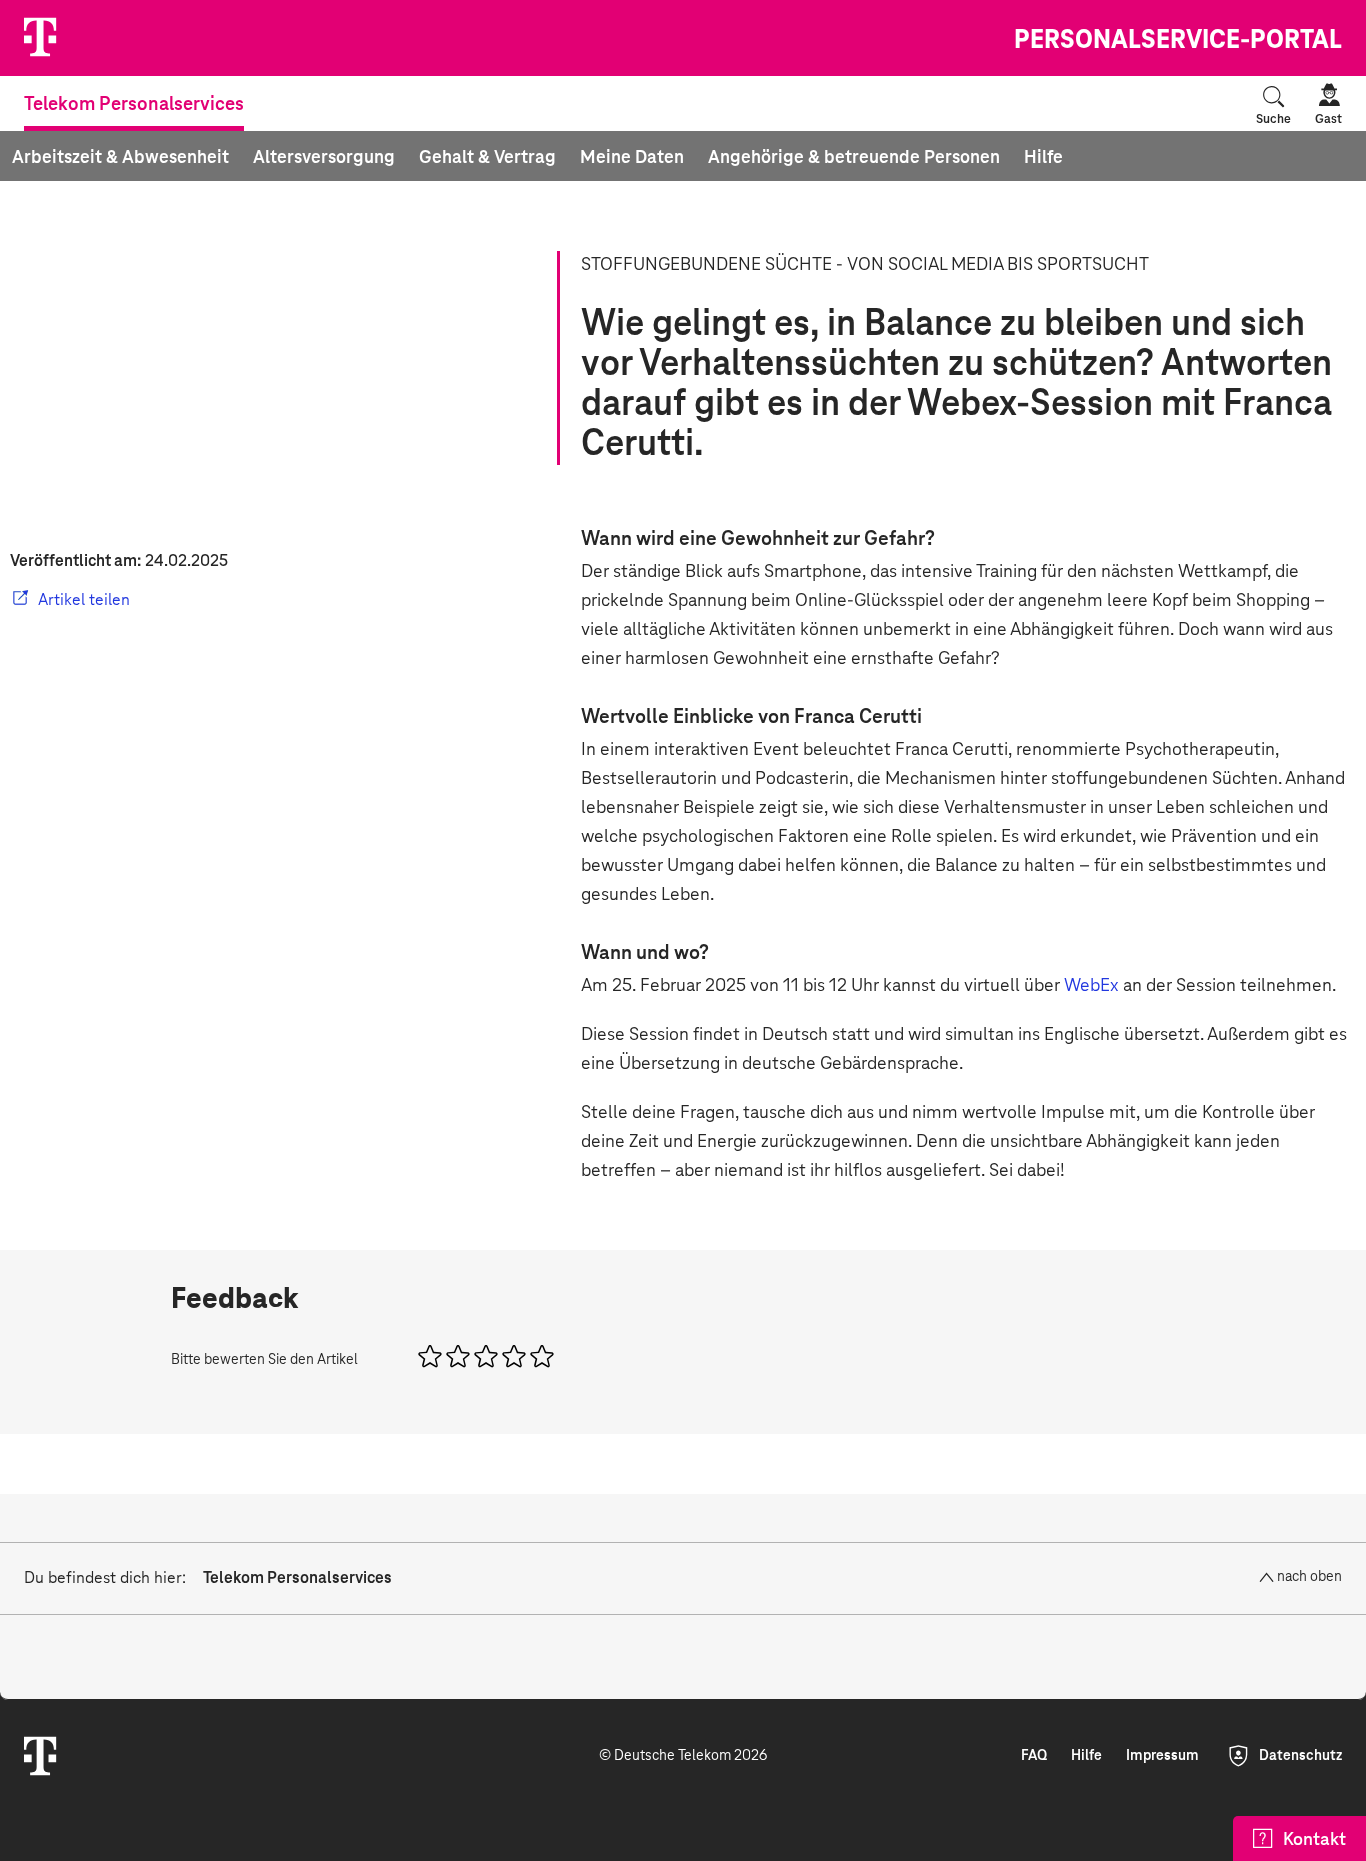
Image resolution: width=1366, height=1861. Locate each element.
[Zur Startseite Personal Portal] (101, 38)
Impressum (1162, 1756)
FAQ (1034, 1756)
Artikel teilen (84, 600)
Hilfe (1086, 1756)
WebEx (1093, 986)
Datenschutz (1300, 1756)
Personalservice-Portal (1178, 41)
